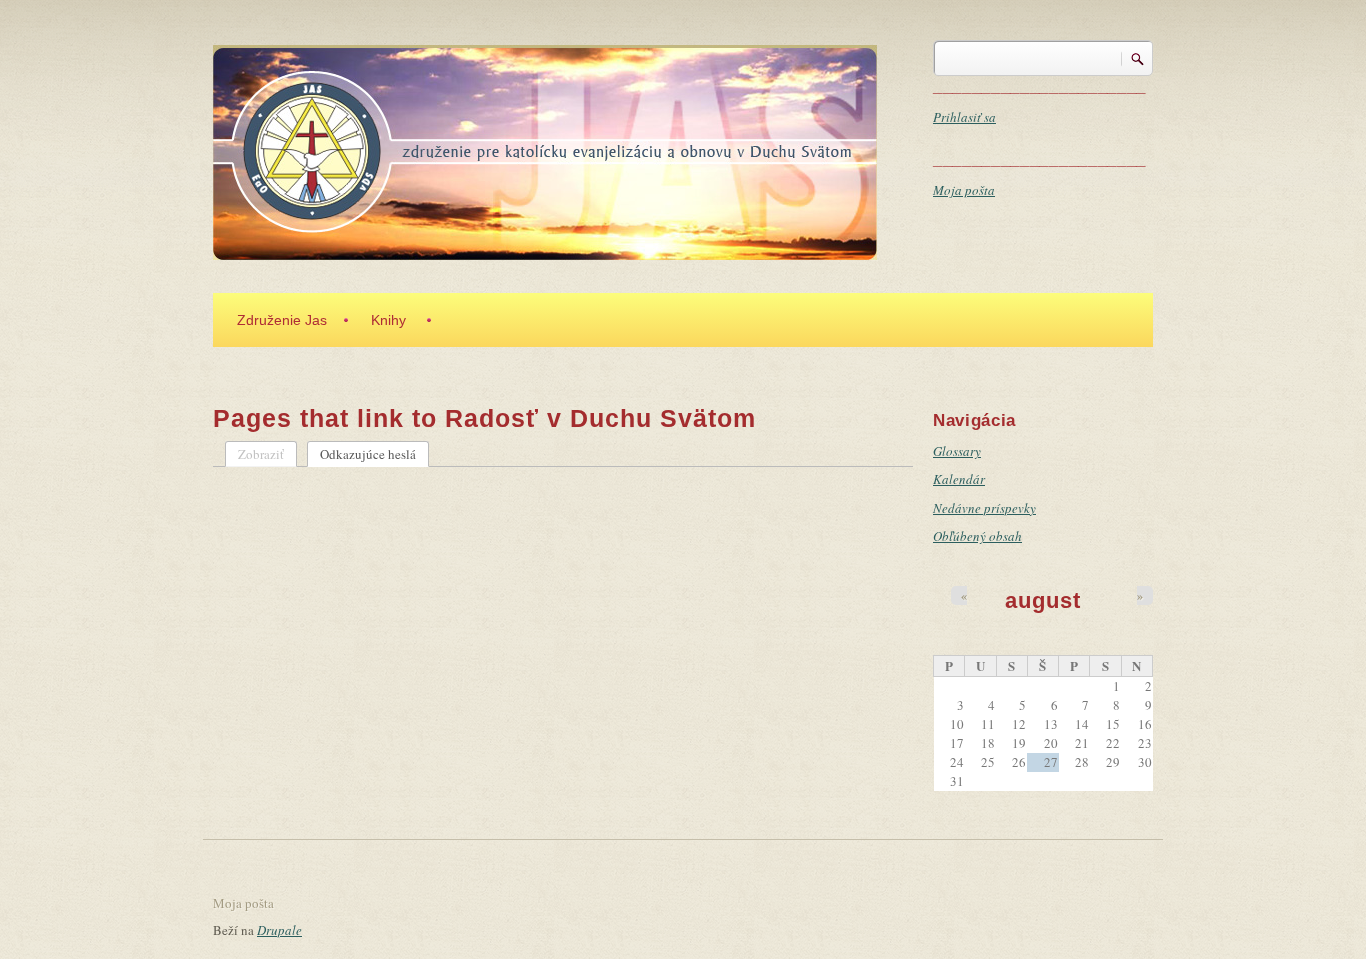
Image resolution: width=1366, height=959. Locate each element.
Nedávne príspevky (984, 508)
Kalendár (959, 479)
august (1042, 600)
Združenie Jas (282, 320)
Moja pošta (964, 190)
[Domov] (545, 150)
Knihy (388, 320)
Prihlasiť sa (964, 117)
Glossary (957, 451)
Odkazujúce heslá (374, 454)
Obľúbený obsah (977, 536)
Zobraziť (261, 454)
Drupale (279, 930)
